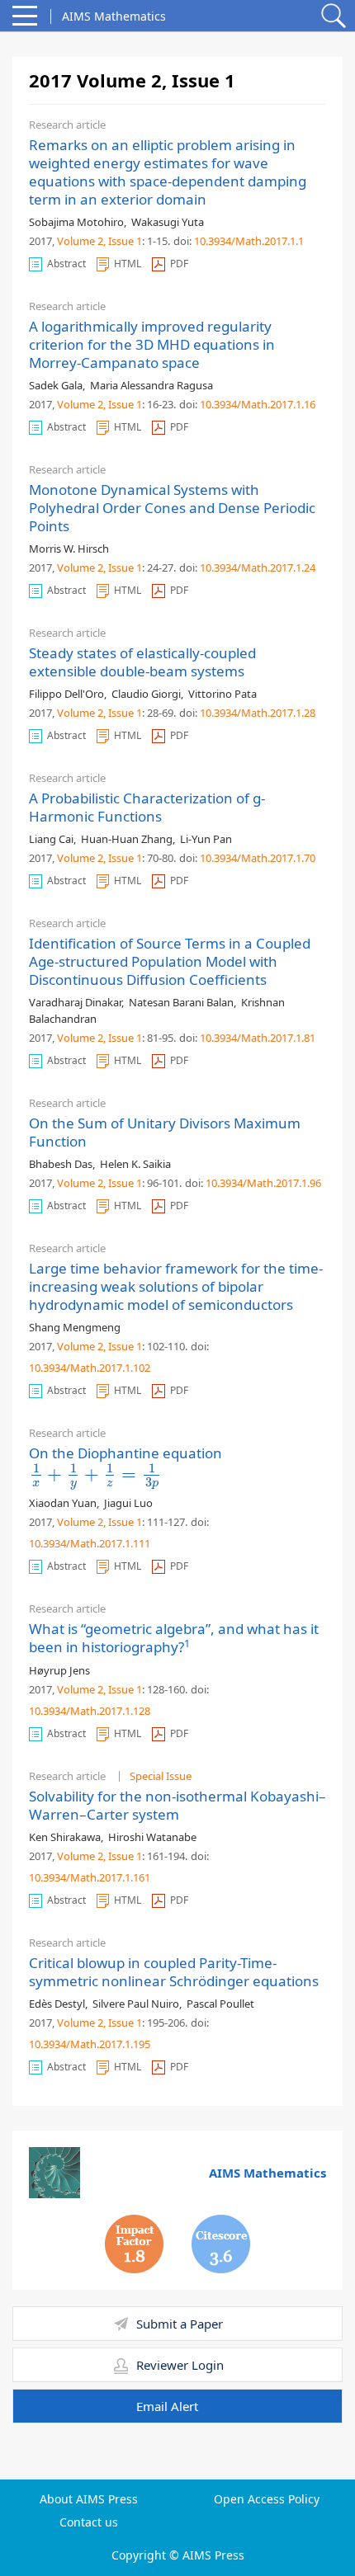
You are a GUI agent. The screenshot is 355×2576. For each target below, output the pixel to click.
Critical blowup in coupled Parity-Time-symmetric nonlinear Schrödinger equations (174, 1972)
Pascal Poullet (220, 2004)
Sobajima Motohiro (76, 222)
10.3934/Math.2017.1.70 (258, 858)
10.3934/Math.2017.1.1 (249, 241)
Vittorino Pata (222, 694)
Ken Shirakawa (65, 1837)
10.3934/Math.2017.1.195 (90, 2044)
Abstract (66, 264)
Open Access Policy (267, 2499)
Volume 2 (80, 241)
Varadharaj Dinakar (75, 1002)
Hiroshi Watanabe (152, 1837)
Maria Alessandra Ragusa (151, 385)
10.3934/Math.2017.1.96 (263, 1183)
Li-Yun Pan (206, 839)
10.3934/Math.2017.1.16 (258, 404)
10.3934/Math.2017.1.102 (90, 1368)
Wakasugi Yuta (168, 222)
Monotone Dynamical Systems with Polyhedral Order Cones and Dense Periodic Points (172, 508)
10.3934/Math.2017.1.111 (90, 1543)
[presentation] (95, 1474)
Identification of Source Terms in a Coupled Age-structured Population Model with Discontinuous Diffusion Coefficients (170, 961)
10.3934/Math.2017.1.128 (90, 1711)
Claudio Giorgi (146, 694)
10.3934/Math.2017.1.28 (258, 713)
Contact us (89, 2522)
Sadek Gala (56, 385)
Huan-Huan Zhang (127, 839)
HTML (128, 264)
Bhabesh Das (61, 1164)
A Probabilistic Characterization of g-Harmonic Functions (147, 807)
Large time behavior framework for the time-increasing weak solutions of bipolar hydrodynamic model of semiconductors (176, 1286)
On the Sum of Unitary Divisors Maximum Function (165, 1132)
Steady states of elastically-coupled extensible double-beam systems (142, 662)
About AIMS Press (89, 2499)
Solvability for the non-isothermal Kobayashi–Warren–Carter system (177, 1805)
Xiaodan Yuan (63, 1503)
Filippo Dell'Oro (66, 694)
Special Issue (161, 1776)
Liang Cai (51, 839)
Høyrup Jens (59, 1670)
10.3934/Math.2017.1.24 (258, 567)
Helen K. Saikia (135, 1164)
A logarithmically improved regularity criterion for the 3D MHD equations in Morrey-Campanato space (152, 344)
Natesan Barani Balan (181, 1002)
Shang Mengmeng (75, 1327)
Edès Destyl (57, 2004)
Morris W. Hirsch (69, 549)
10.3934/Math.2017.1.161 (90, 1877)
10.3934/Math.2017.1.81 (258, 1038)
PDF (179, 264)
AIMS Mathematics (267, 2173)
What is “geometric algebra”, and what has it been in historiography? (174, 1638)
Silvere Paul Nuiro (136, 2004)
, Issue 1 (123, 241)
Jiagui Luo (128, 1503)
